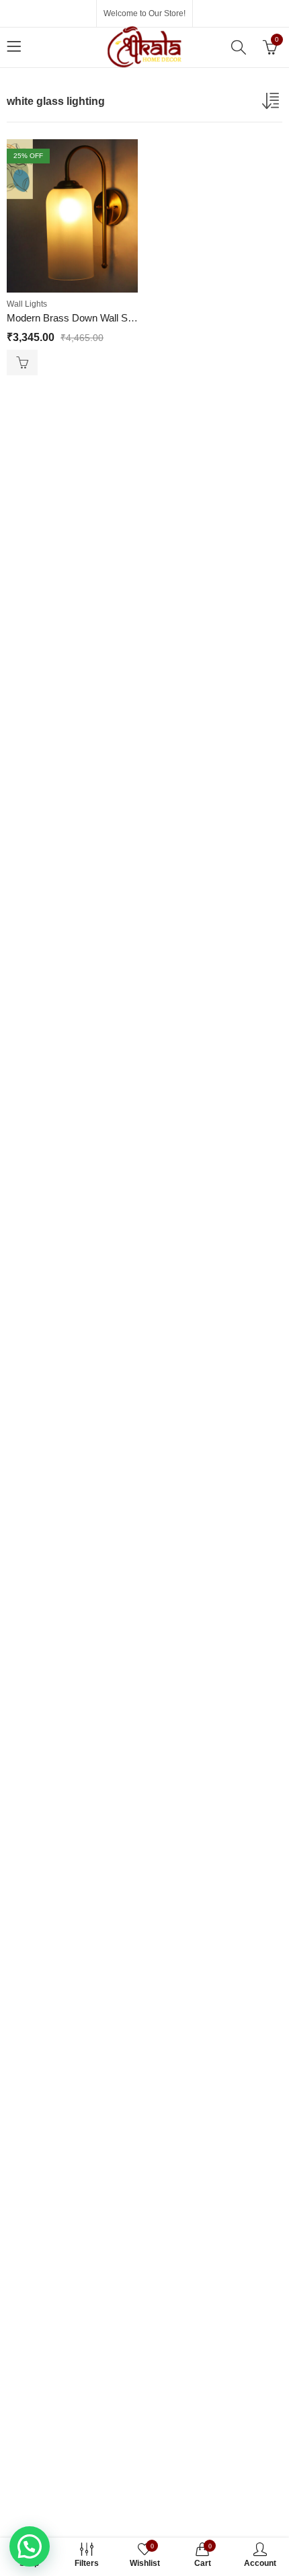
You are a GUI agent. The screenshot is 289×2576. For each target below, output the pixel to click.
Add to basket (22, 363)
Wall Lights (27, 304)
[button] (30, 2546)
